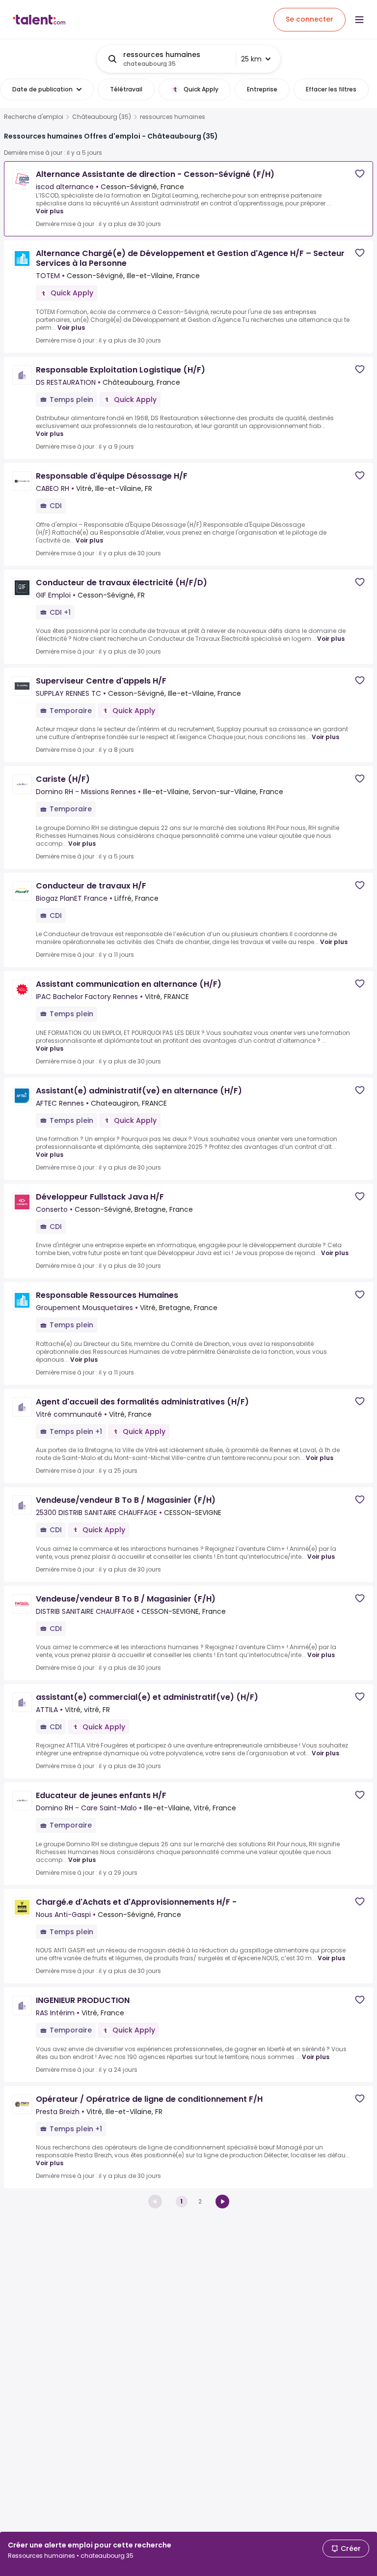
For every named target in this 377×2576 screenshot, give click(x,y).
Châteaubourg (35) (102, 117)
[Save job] (360, 174)
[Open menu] (359, 20)
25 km (251, 59)
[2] (222, 2202)
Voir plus (50, 211)
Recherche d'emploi (34, 117)
